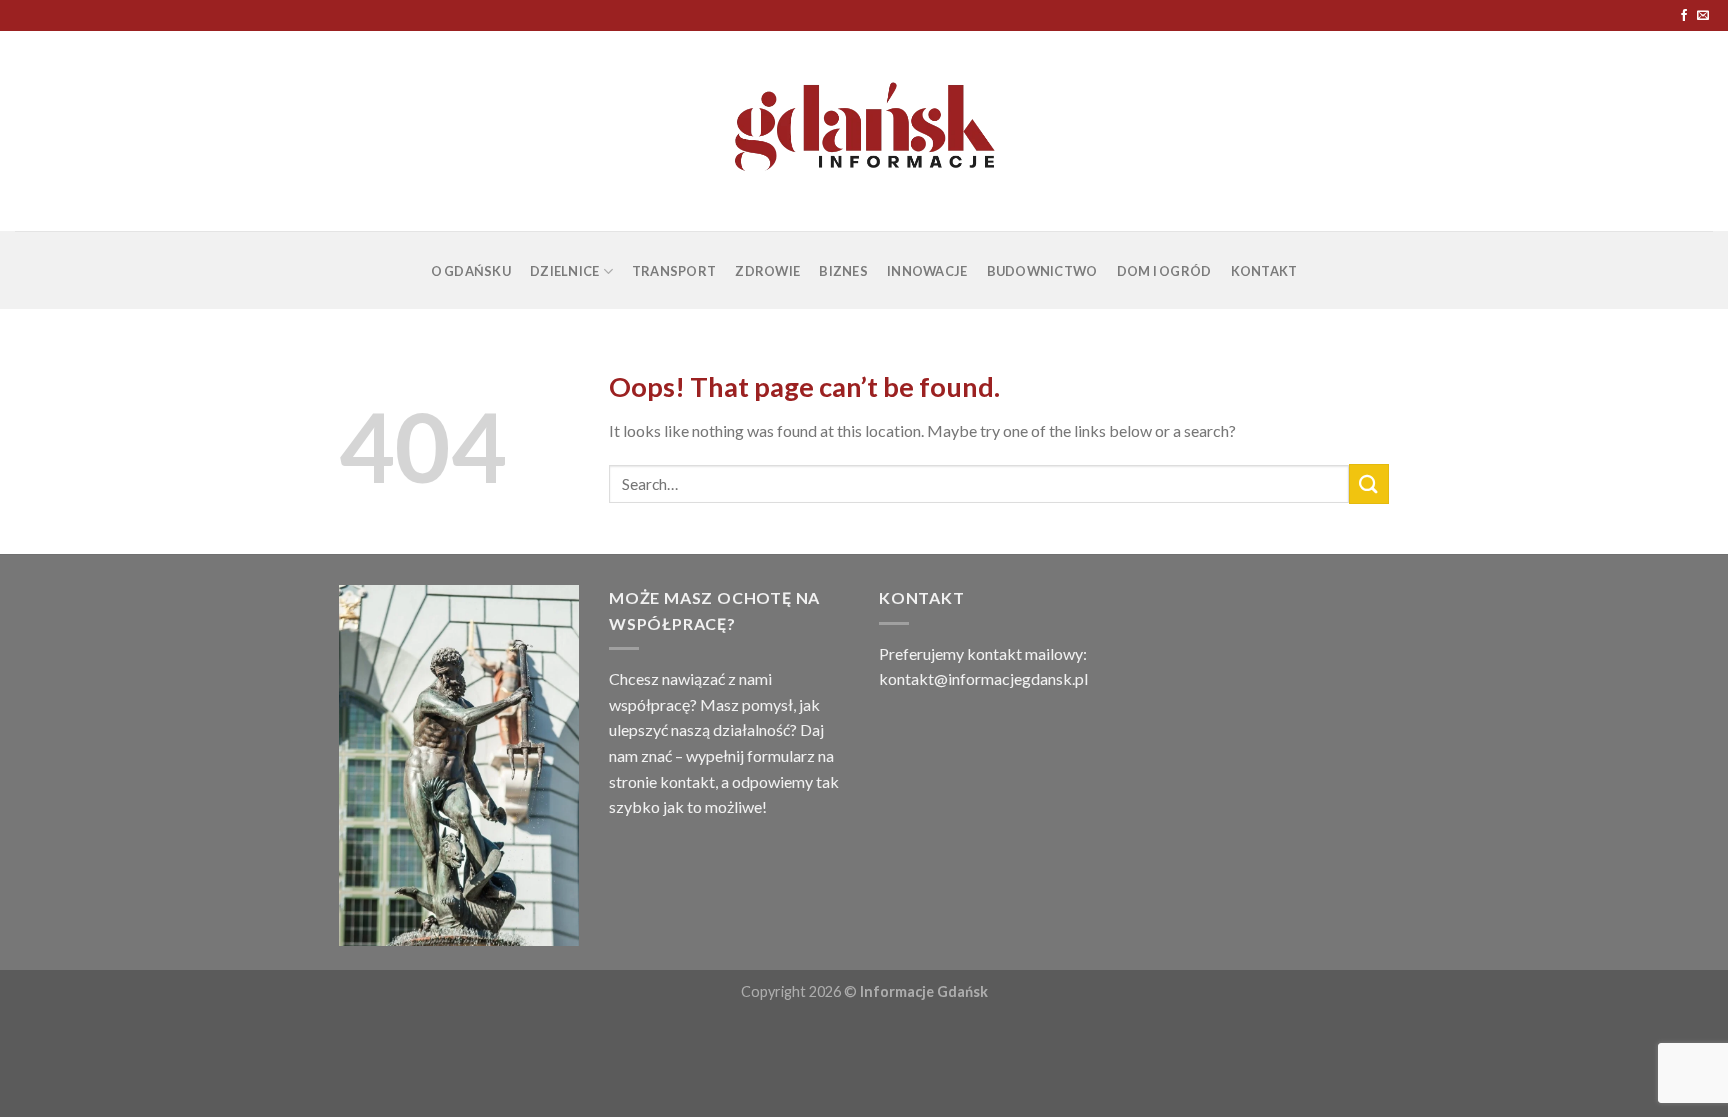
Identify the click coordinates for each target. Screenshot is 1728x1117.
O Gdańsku (471, 271)
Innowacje (927, 271)
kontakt (687, 781)
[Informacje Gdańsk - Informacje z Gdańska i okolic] (864, 131)
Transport (674, 271)
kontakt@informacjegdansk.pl (983, 678)
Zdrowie (767, 271)
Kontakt (1264, 271)
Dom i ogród (1164, 271)
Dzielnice (564, 271)
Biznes (843, 271)
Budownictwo (1042, 271)
